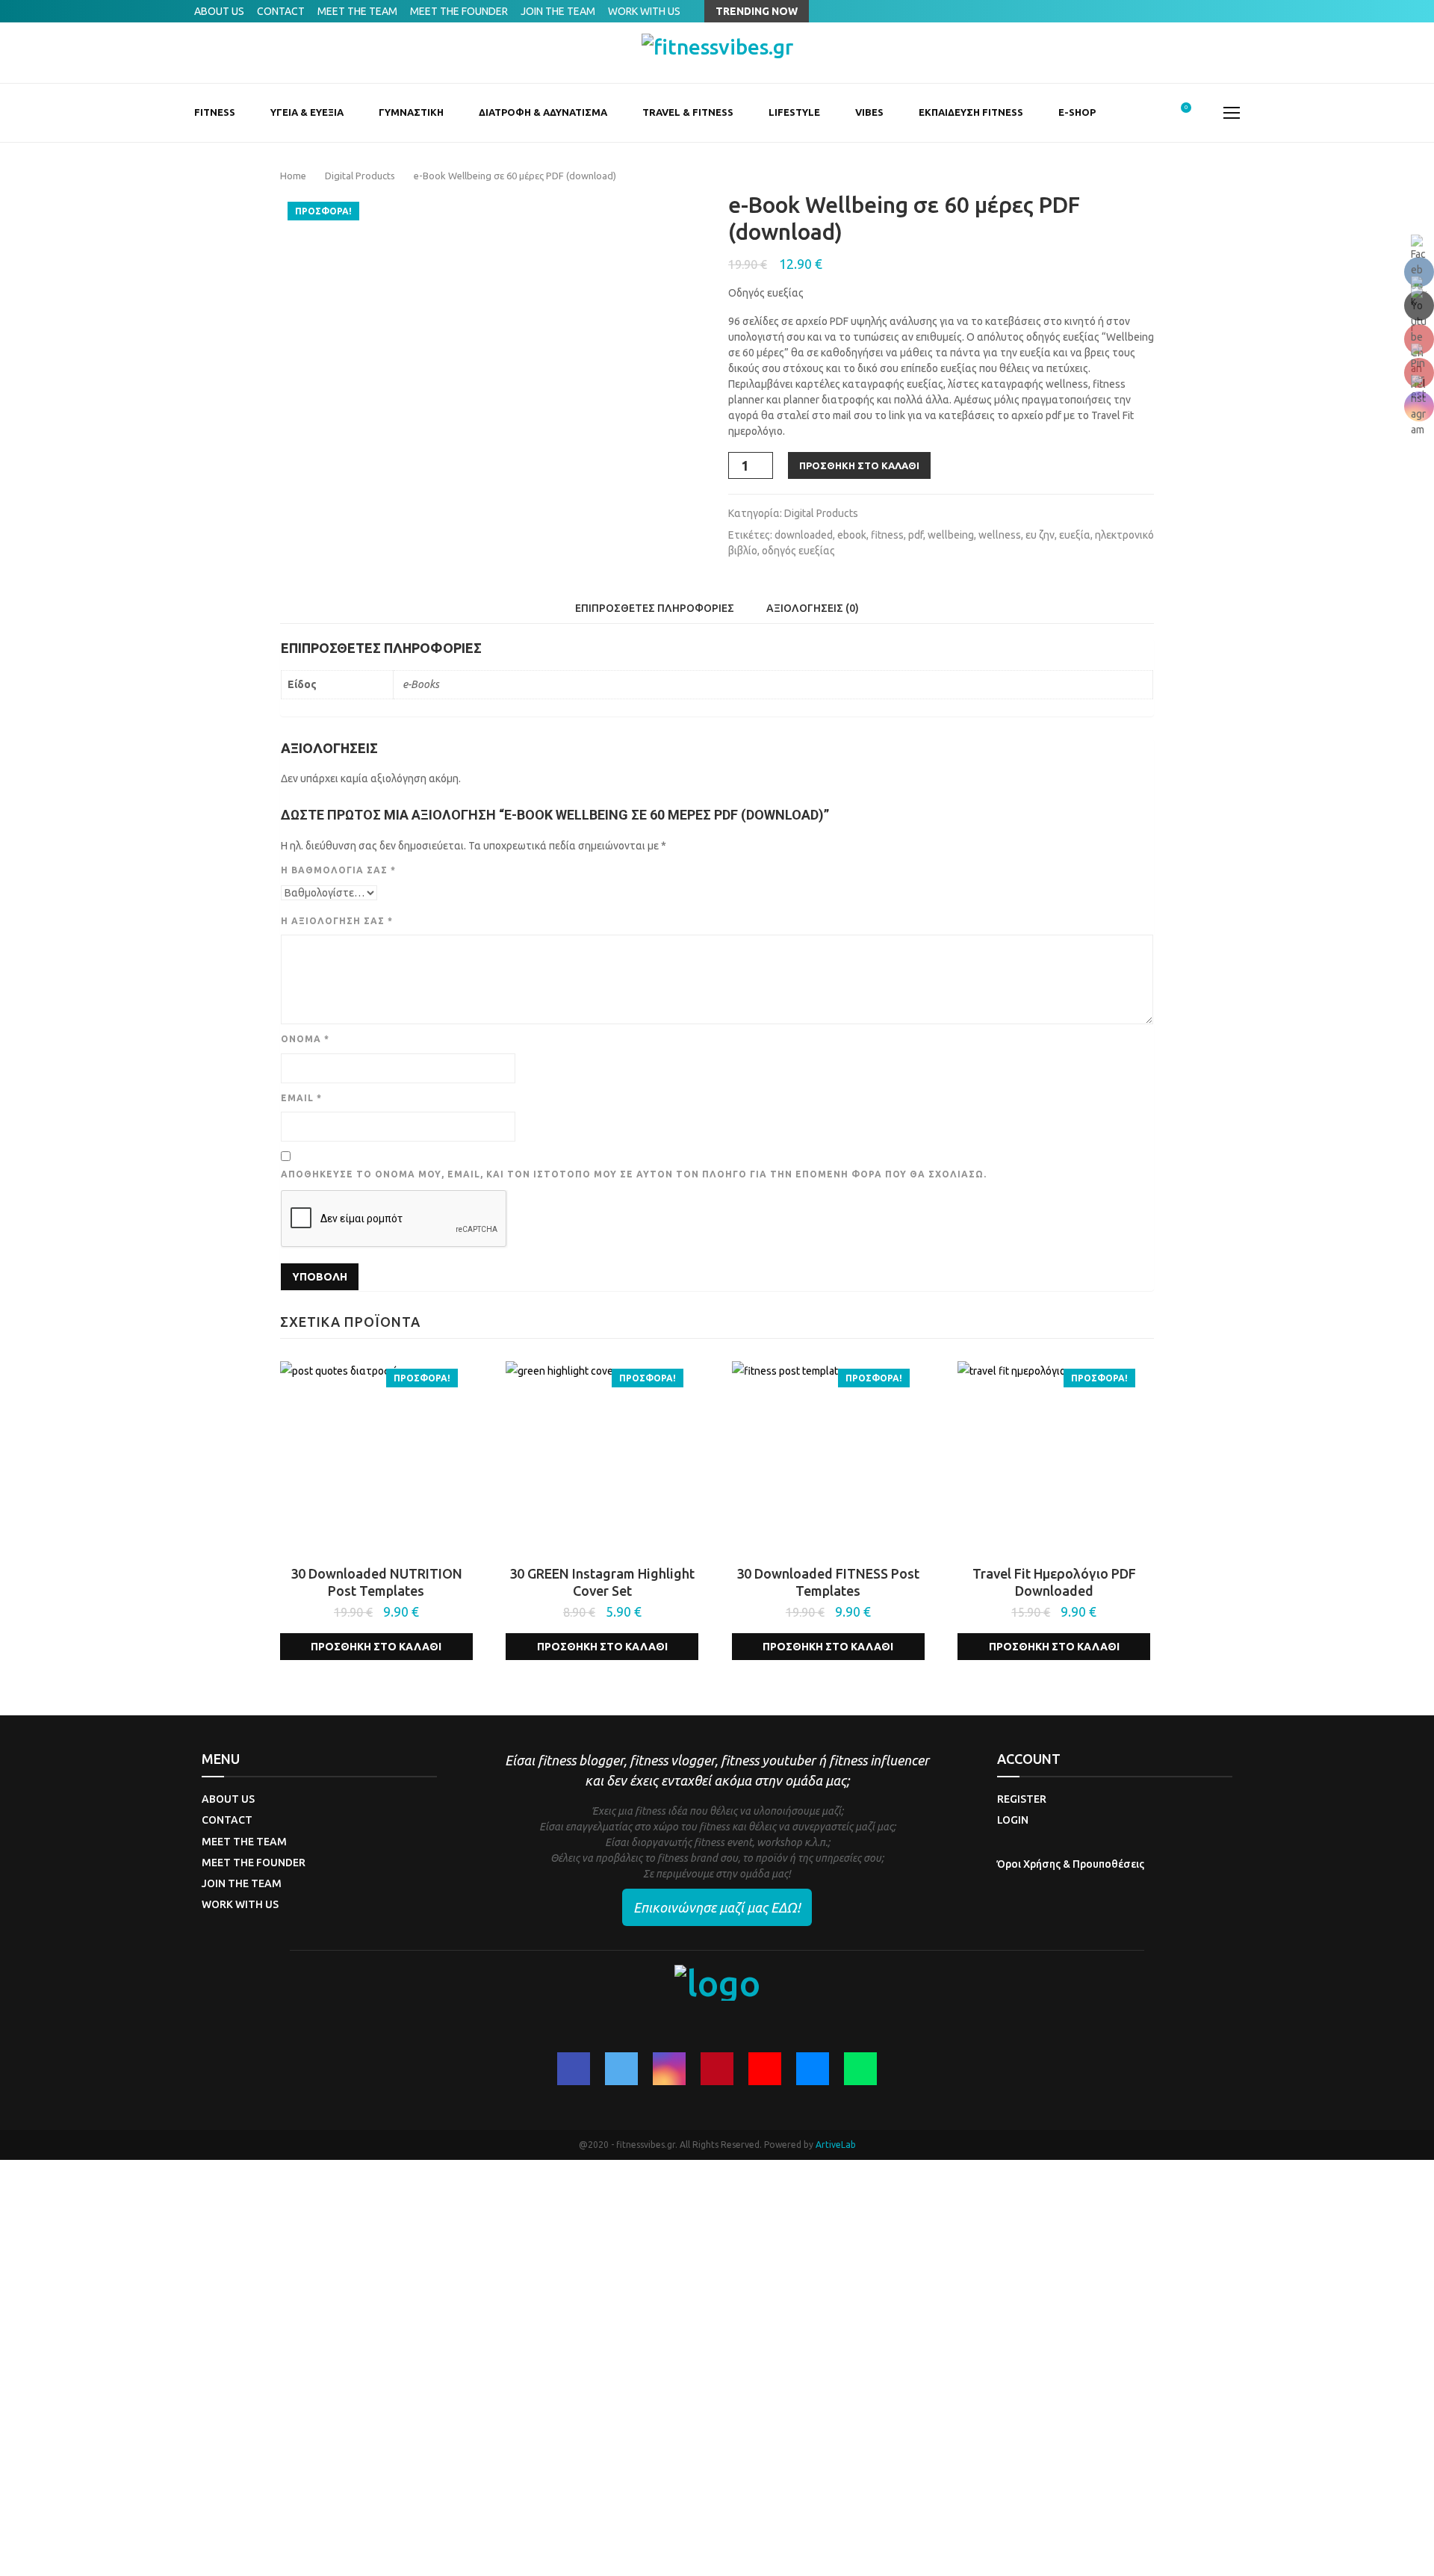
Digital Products (360, 176)
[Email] (813, 2069)
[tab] (655, 608)
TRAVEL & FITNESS (688, 112)
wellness (1000, 535)
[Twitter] (621, 2069)
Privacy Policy (348, 2380)
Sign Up (78, 2552)
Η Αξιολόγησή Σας (337, 921)
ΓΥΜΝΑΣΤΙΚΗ (411, 112)
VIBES (869, 112)
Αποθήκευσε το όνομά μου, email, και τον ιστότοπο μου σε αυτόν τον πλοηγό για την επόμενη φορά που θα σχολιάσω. (634, 1174)
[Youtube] (765, 2069)
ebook (852, 535)
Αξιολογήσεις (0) (813, 608)
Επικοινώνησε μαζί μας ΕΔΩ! (717, 1907)
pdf (916, 535)
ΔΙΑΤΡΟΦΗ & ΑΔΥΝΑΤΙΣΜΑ (543, 112)
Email (301, 1098)
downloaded (804, 535)
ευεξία (1075, 535)
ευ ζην (1040, 535)
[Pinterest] (717, 2069)
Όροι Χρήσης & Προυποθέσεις (1071, 1864)
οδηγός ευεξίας (798, 551)
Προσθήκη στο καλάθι (859, 465)
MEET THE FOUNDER (459, 11)
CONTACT (281, 11)
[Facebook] (574, 2069)
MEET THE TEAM (357, 11)
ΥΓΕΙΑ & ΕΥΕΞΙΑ (307, 112)
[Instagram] (669, 2069)
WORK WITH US (644, 11)
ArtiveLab (836, 2145)
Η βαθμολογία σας (338, 870)
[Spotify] (860, 2069)
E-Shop (1077, 112)
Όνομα (305, 1039)
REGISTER (1022, 1799)
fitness (887, 535)
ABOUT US (219, 11)
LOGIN (1013, 1820)
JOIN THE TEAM (558, 11)
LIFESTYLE (794, 112)
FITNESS (215, 112)
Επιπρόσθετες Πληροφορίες (655, 608)
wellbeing (951, 535)
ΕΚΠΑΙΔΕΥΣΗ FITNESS (971, 112)
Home (293, 176)
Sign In (112, 2552)
